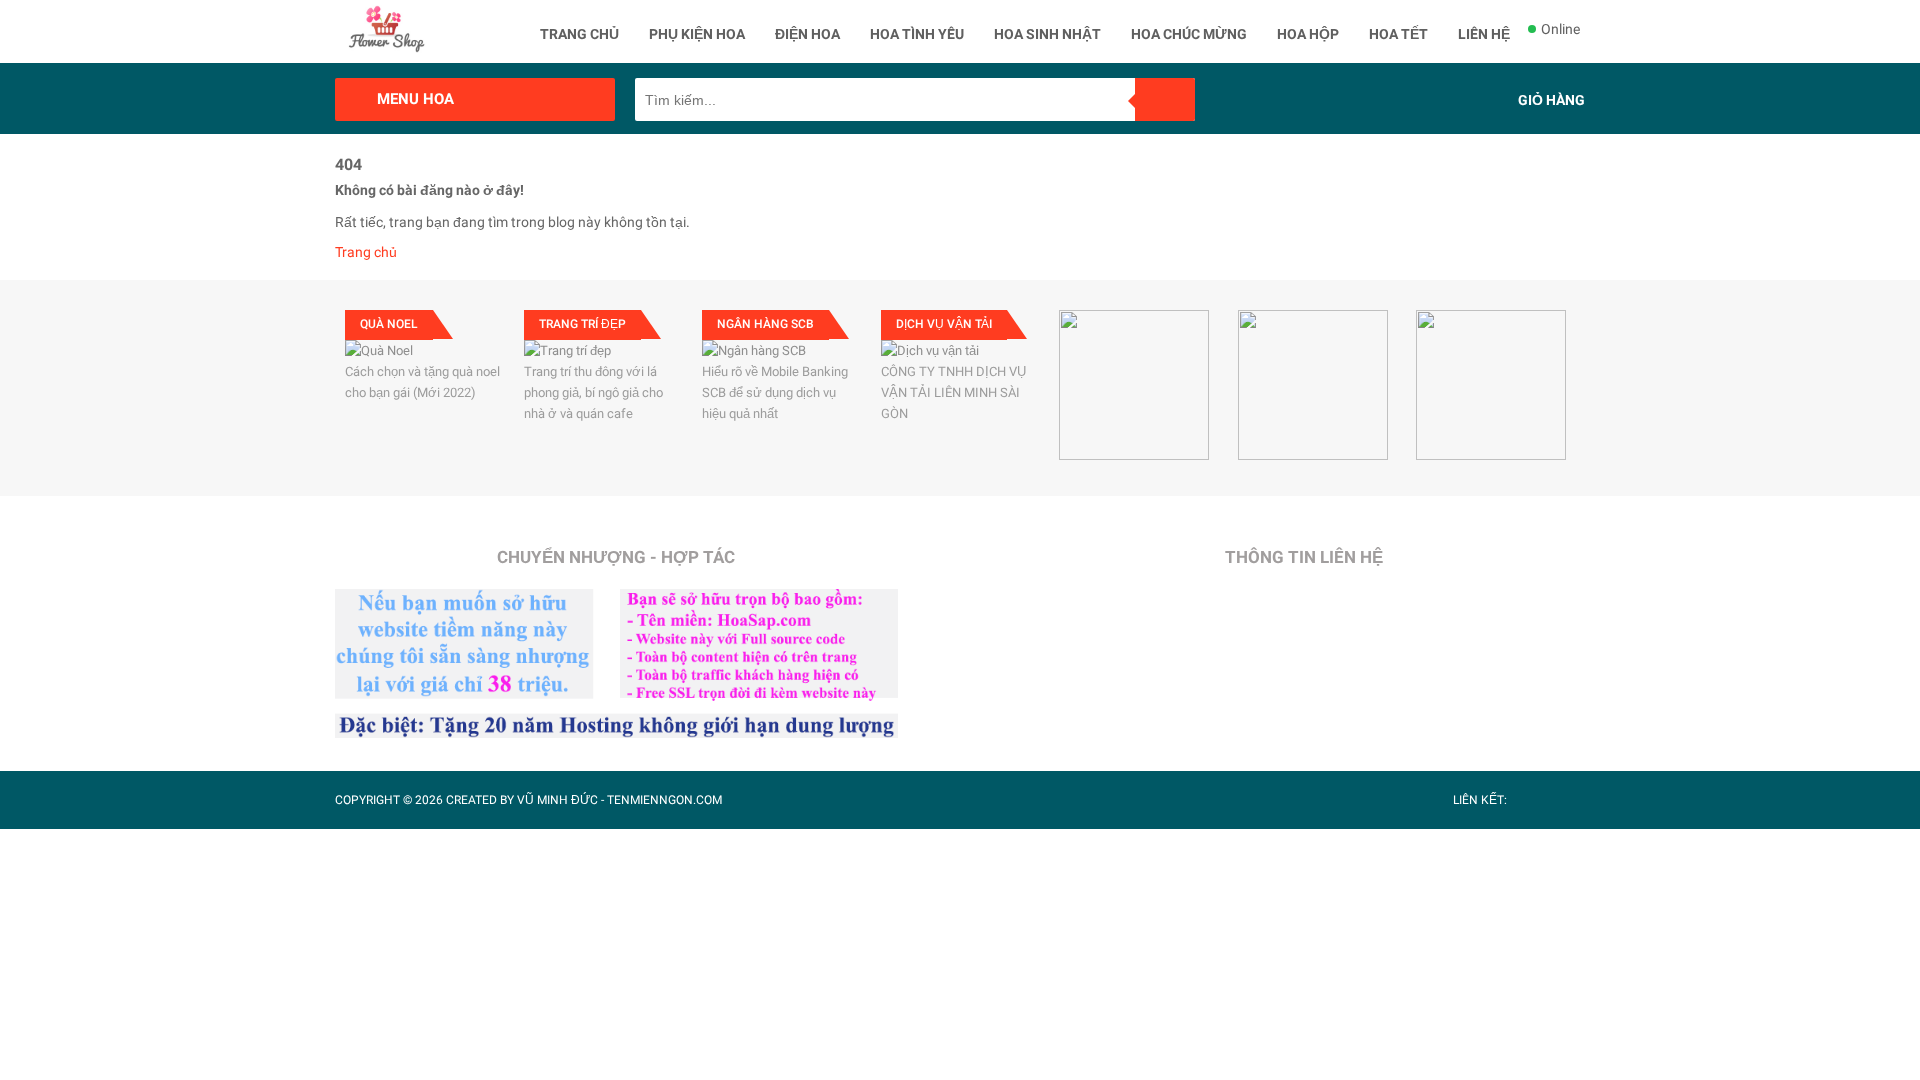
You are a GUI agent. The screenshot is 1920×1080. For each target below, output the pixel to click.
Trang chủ (366, 252)
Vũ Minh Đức (557, 800)
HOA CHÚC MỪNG (1189, 34)
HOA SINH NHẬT (1047, 34)
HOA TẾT (1398, 34)
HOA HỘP (1308, 34)
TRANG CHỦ (579, 34)
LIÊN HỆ (1484, 34)
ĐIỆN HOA (807, 34)
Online (1560, 29)
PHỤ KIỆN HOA (697, 34)
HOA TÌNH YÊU (917, 34)
